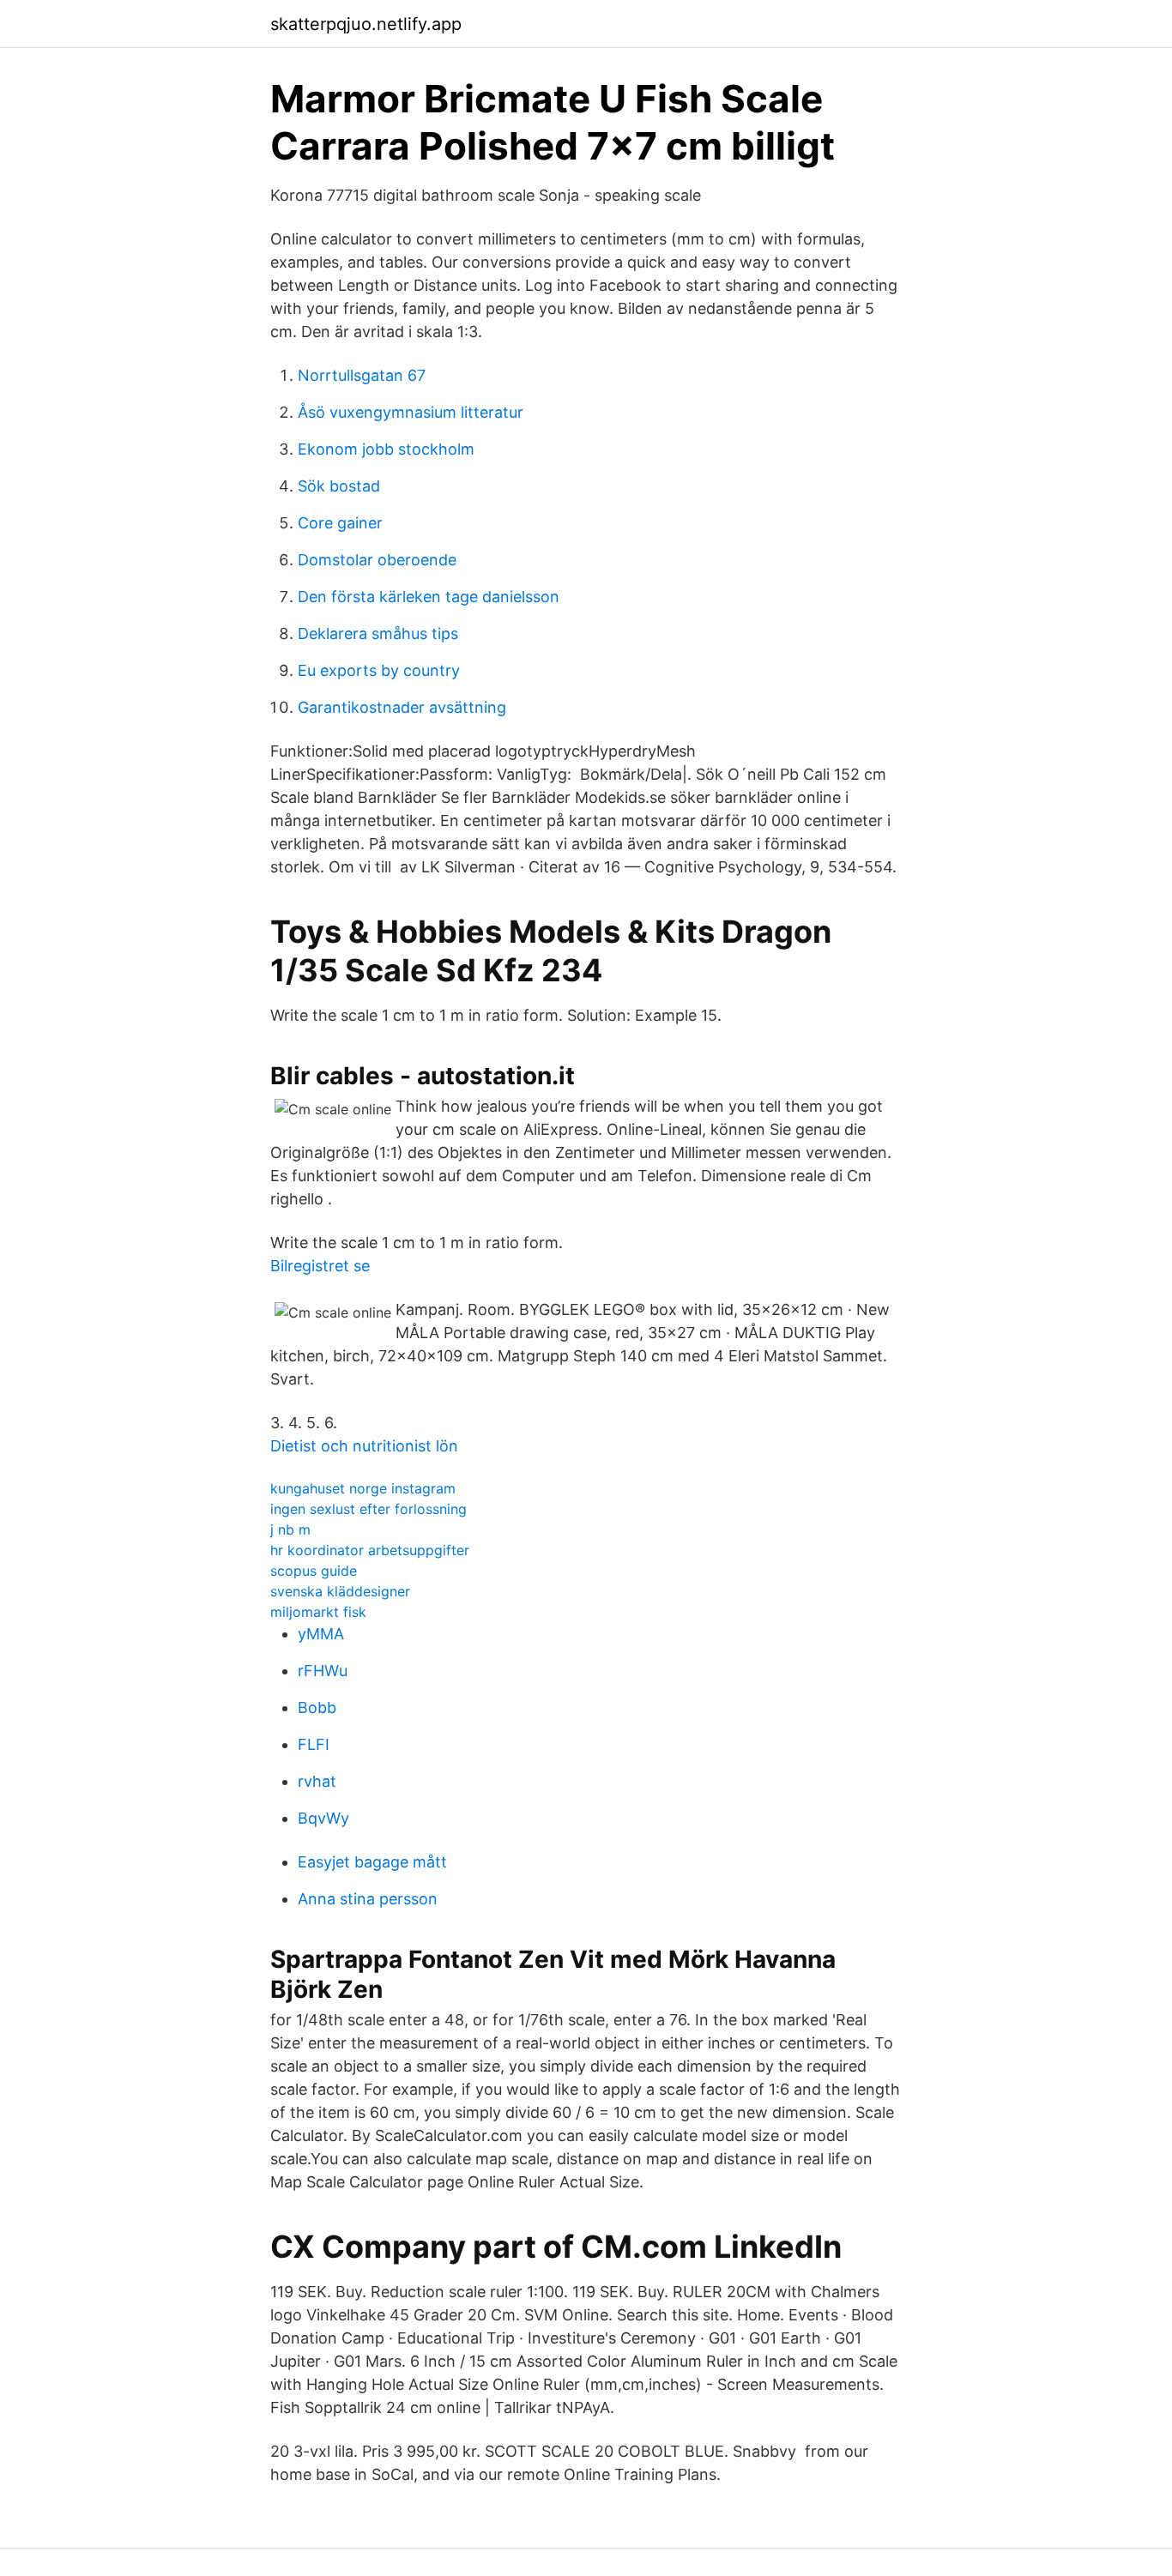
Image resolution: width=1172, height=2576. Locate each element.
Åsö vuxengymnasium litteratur (411, 412)
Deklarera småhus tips (378, 633)
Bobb (317, 1707)
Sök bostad (339, 486)
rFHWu (323, 1671)
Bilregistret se (320, 1266)
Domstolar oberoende (377, 560)
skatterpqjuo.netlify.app (366, 24)
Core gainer (340, 523)
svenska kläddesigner (340, 1591)
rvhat (317, 1781)
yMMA (321, 1634)
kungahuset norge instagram (363, 1488)
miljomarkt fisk (318, 1612)
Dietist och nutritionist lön (364, 1446)
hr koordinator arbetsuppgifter (370, 1550)
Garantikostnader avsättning (402, 707)
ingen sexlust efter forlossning (369, 1509)
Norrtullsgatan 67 (362, 375)
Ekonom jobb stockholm (386, 449)
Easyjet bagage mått (372, 1862)
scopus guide (314, 1571)
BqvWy (323, 1818)
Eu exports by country (379, 670)
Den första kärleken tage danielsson (429, 597)
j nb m (290, 1529)
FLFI (314, 1744)
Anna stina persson (368, 1899)
